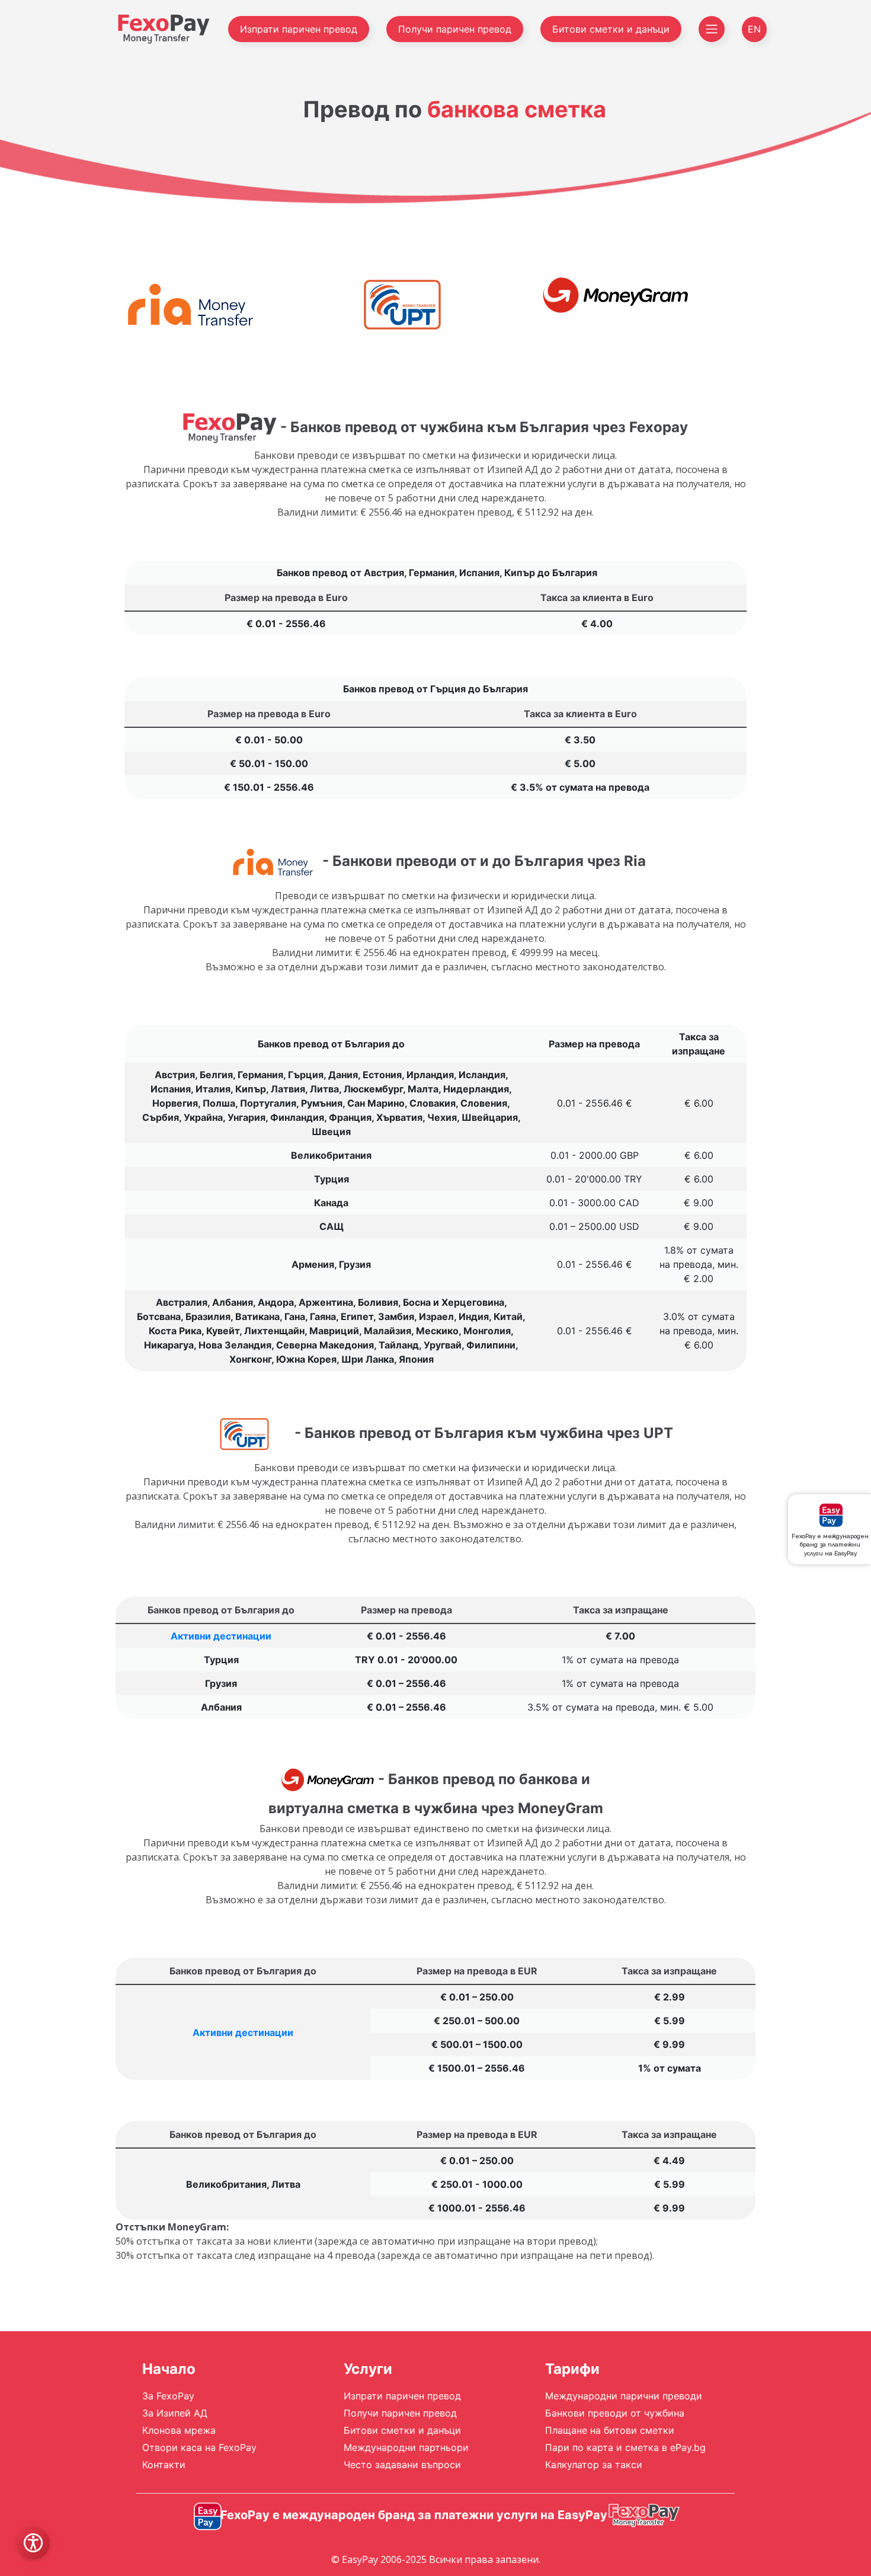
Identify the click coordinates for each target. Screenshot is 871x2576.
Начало (169, 2369)
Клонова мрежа (179, 2430)
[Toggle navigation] (712, 29)
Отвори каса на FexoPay (199, 2447)
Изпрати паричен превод (299, 29)
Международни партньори (406, 2447)
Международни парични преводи (624, 2396)
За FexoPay (168, 2396)
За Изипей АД (175, 2413)
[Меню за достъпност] (33, 2543)
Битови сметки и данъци (611, 29)
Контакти (164, 2465)
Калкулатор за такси (594, 2465)
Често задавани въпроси (402, 2465)
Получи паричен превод (455, 29)
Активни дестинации (221, 1636)
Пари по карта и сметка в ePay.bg (625, 2447)
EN (754, 29)
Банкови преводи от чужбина (615, 2413)
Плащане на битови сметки (610, 2430)
